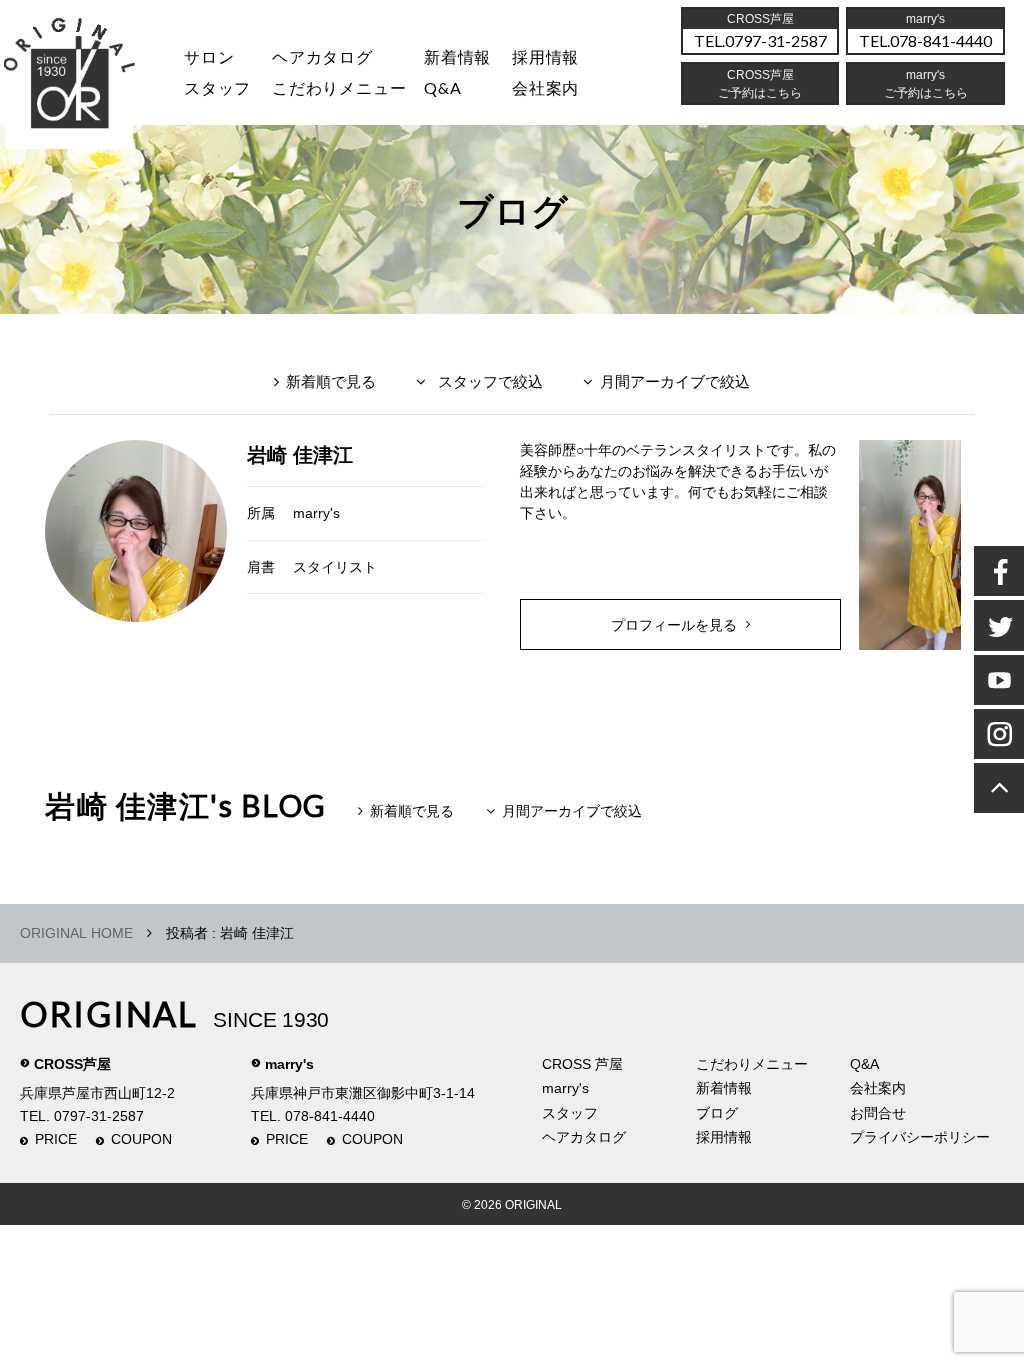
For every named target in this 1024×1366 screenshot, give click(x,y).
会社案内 (545, 87)
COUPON (141, 1139)
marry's (316, 513)
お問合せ (878, 1113)
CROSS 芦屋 (582, 1064)
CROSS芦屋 (72, 1064)
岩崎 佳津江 (300, 455)
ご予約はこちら (926, 93)
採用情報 (545, 56)
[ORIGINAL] (70, 79)
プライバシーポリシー (920, 1137)
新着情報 (724, 1088)
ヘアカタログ (322, 56)
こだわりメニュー (752, 1064)
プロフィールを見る (674, 624)
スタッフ (217, 87)
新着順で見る (331, 381)
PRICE (56, 1139)
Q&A (442, 87)
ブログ (717, 1113)
